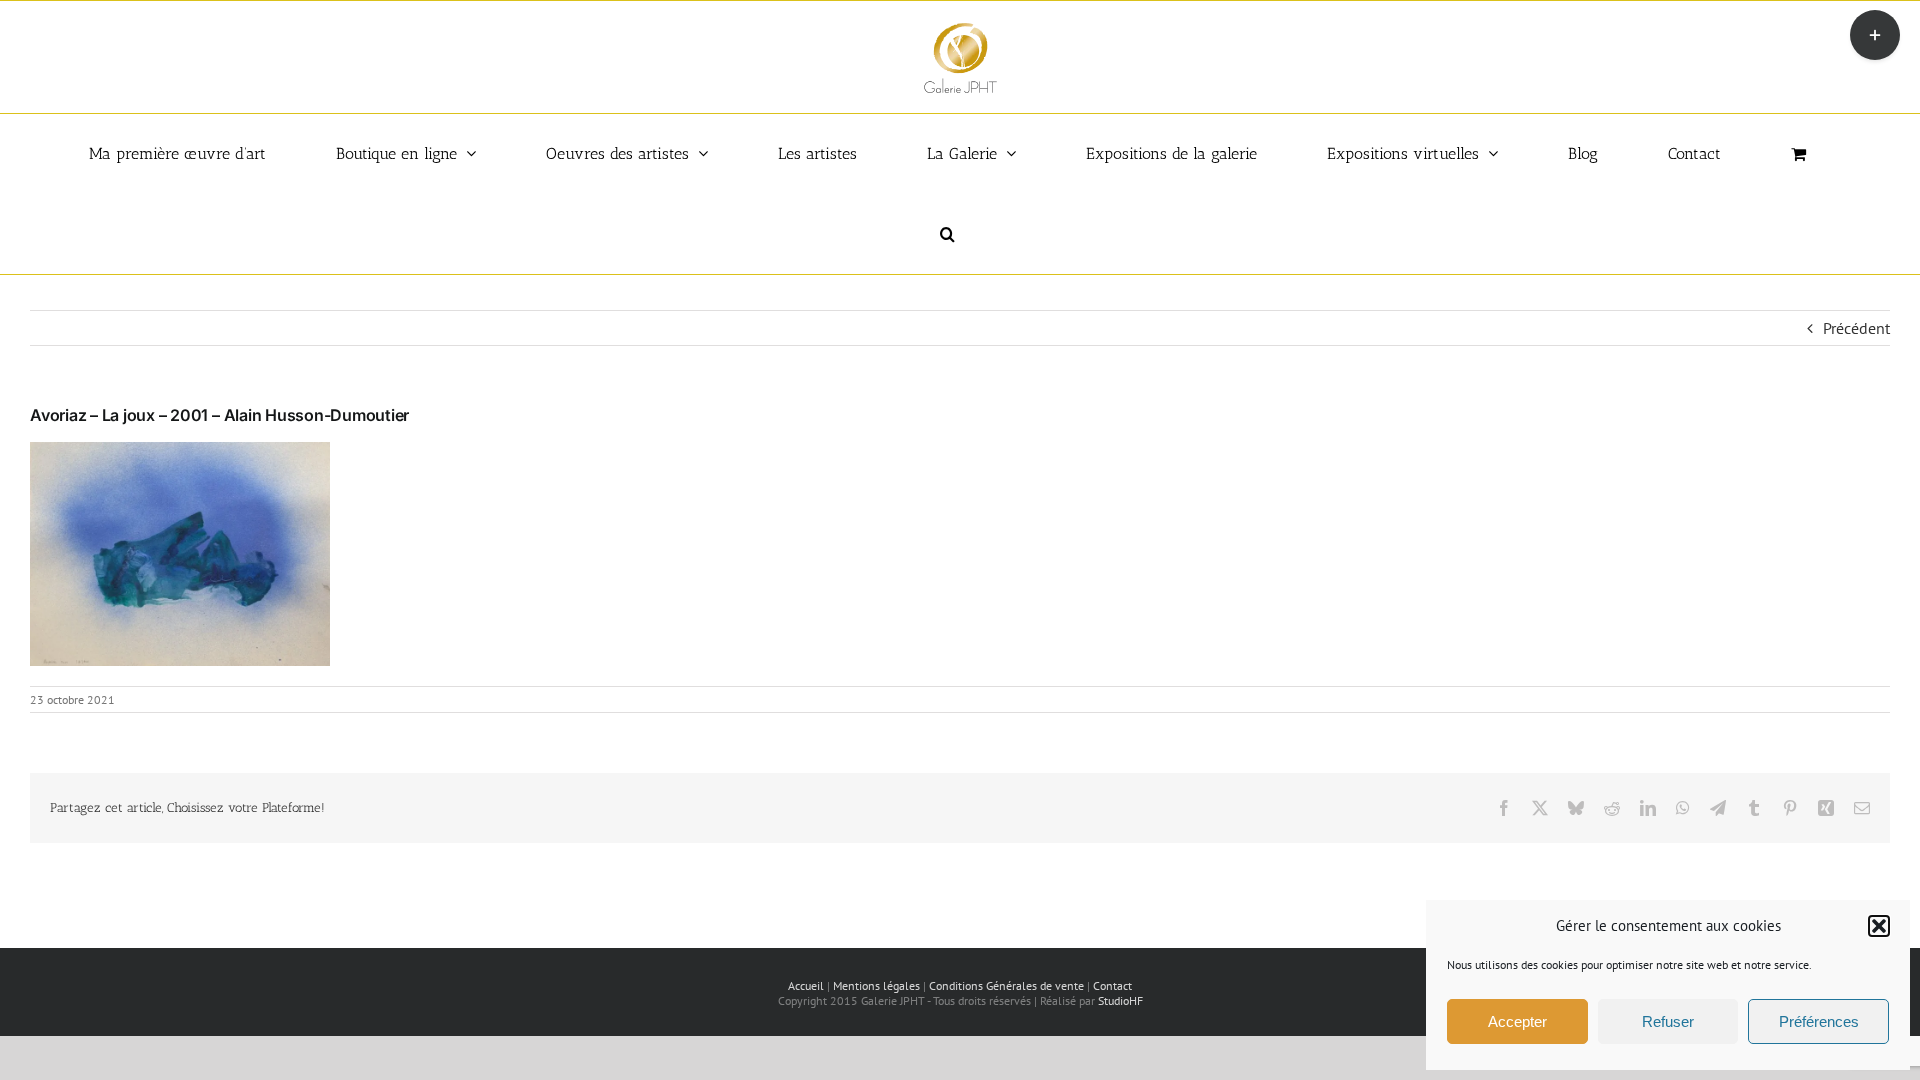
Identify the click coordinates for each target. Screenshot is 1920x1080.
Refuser (1668, 1021)
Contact (1112, 985)
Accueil (806, 985)
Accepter (1517, 1021)
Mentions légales (876, 985)
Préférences (1819, 1021)
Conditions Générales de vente (1006, 985)
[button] (1879, 926)
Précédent (1856, 328)
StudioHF (1120, 1000)
